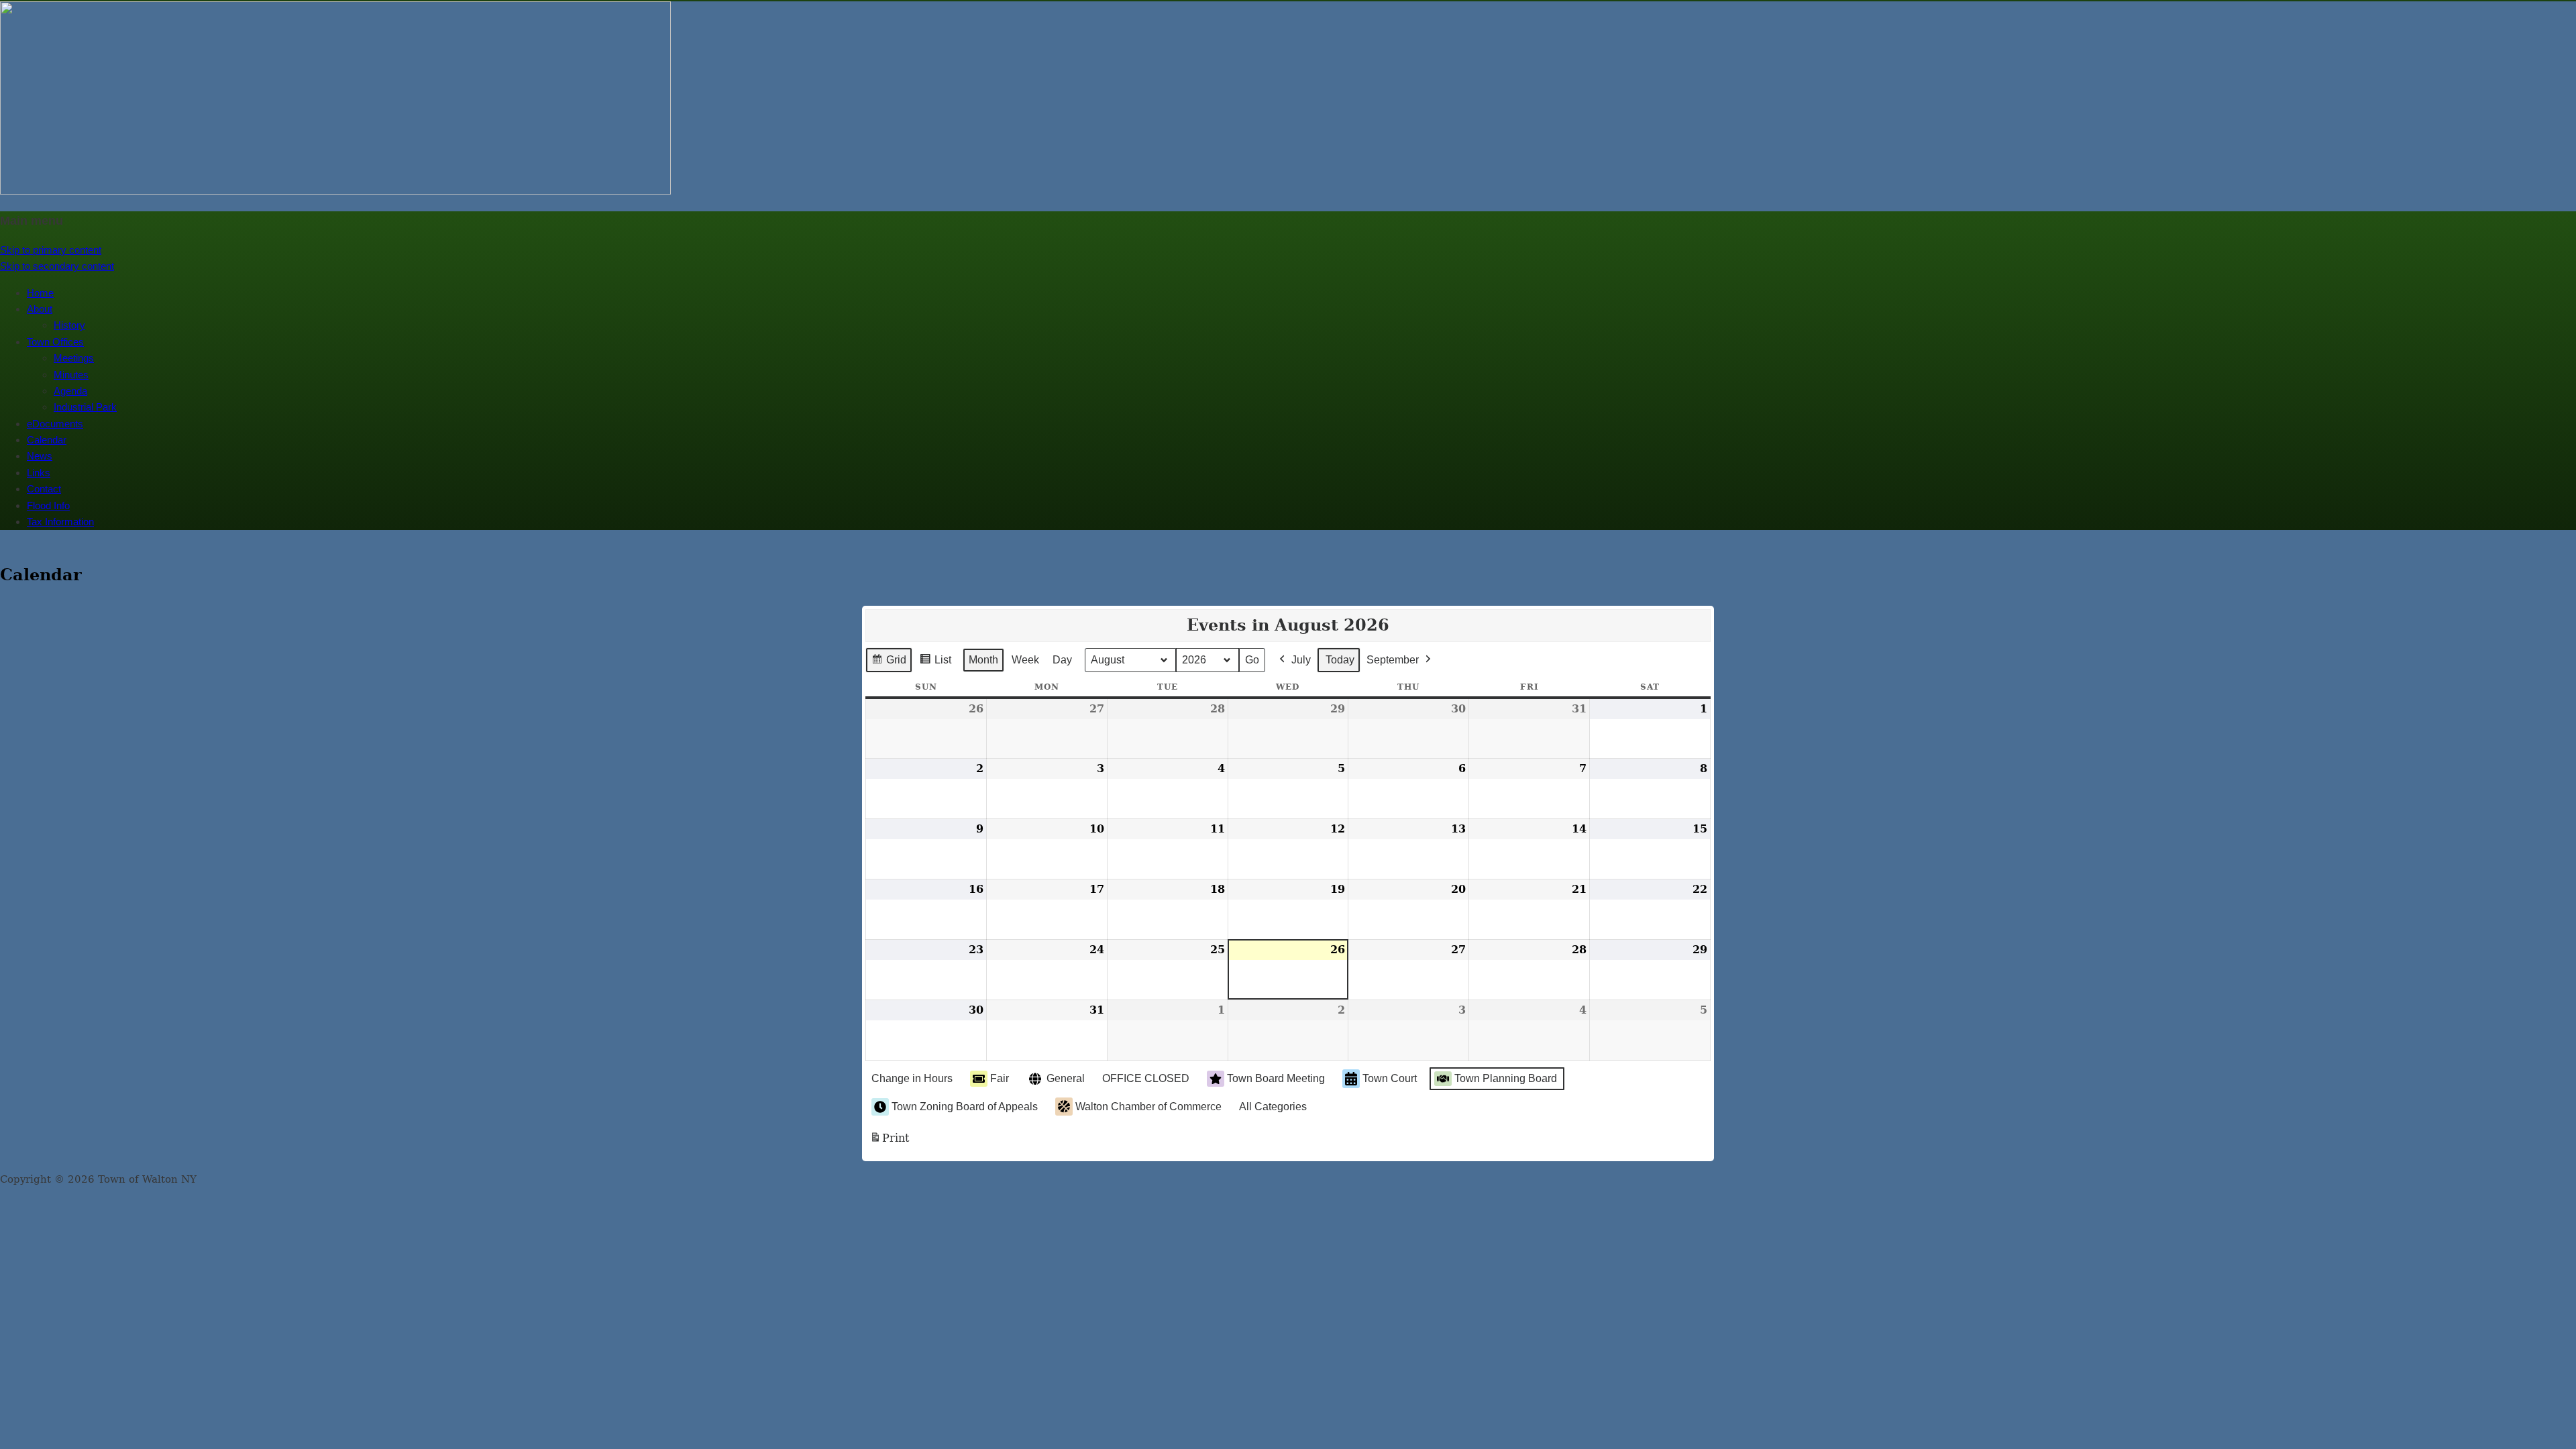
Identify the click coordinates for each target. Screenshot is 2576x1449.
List (935, 663)
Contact (44, 489)
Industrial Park (85, 407)
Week (1025, 660)
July (1301, 660)
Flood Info (48, 505)
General (1066, 1078)
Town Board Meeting (1276, 1078)
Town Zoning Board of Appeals (965, 1107)
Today (1340, 660)
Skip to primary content (51, 250)
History (69, 325)
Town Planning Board (1506, 1078)
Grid (889, 663)
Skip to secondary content (57, 266)
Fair (1000, 1078)
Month (983, 660)
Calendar (47, 440)
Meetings (74, 358)
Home (40, 293)
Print (889, 1142)
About (40, 309)
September (1393, 660)
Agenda (70, 391)
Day (1062, 660)
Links (39, 473)
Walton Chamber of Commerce (1148, 1107)
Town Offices (55, 342)
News (40, 456)
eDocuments (55, 424)
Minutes (71, 375)
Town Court (1390, 1078)
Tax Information (60, 522)
